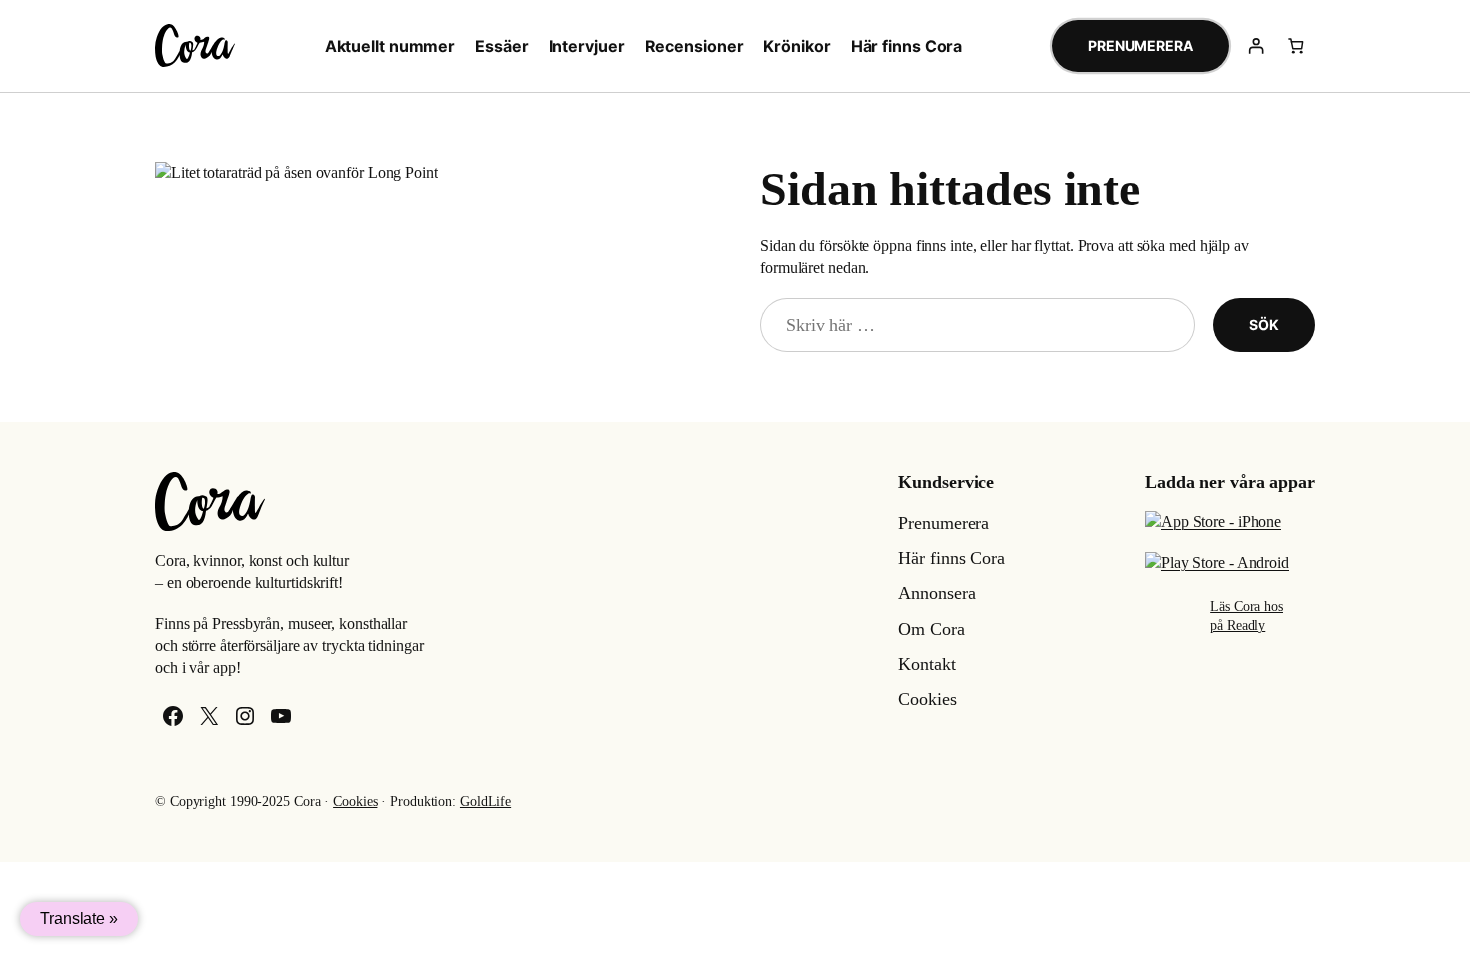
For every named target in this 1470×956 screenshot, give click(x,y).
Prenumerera (1140, 45)
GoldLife (485, 801)
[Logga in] (1256, 45)
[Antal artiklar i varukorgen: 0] (1295, 45)
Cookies (355, 801)
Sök (1264, 324)
